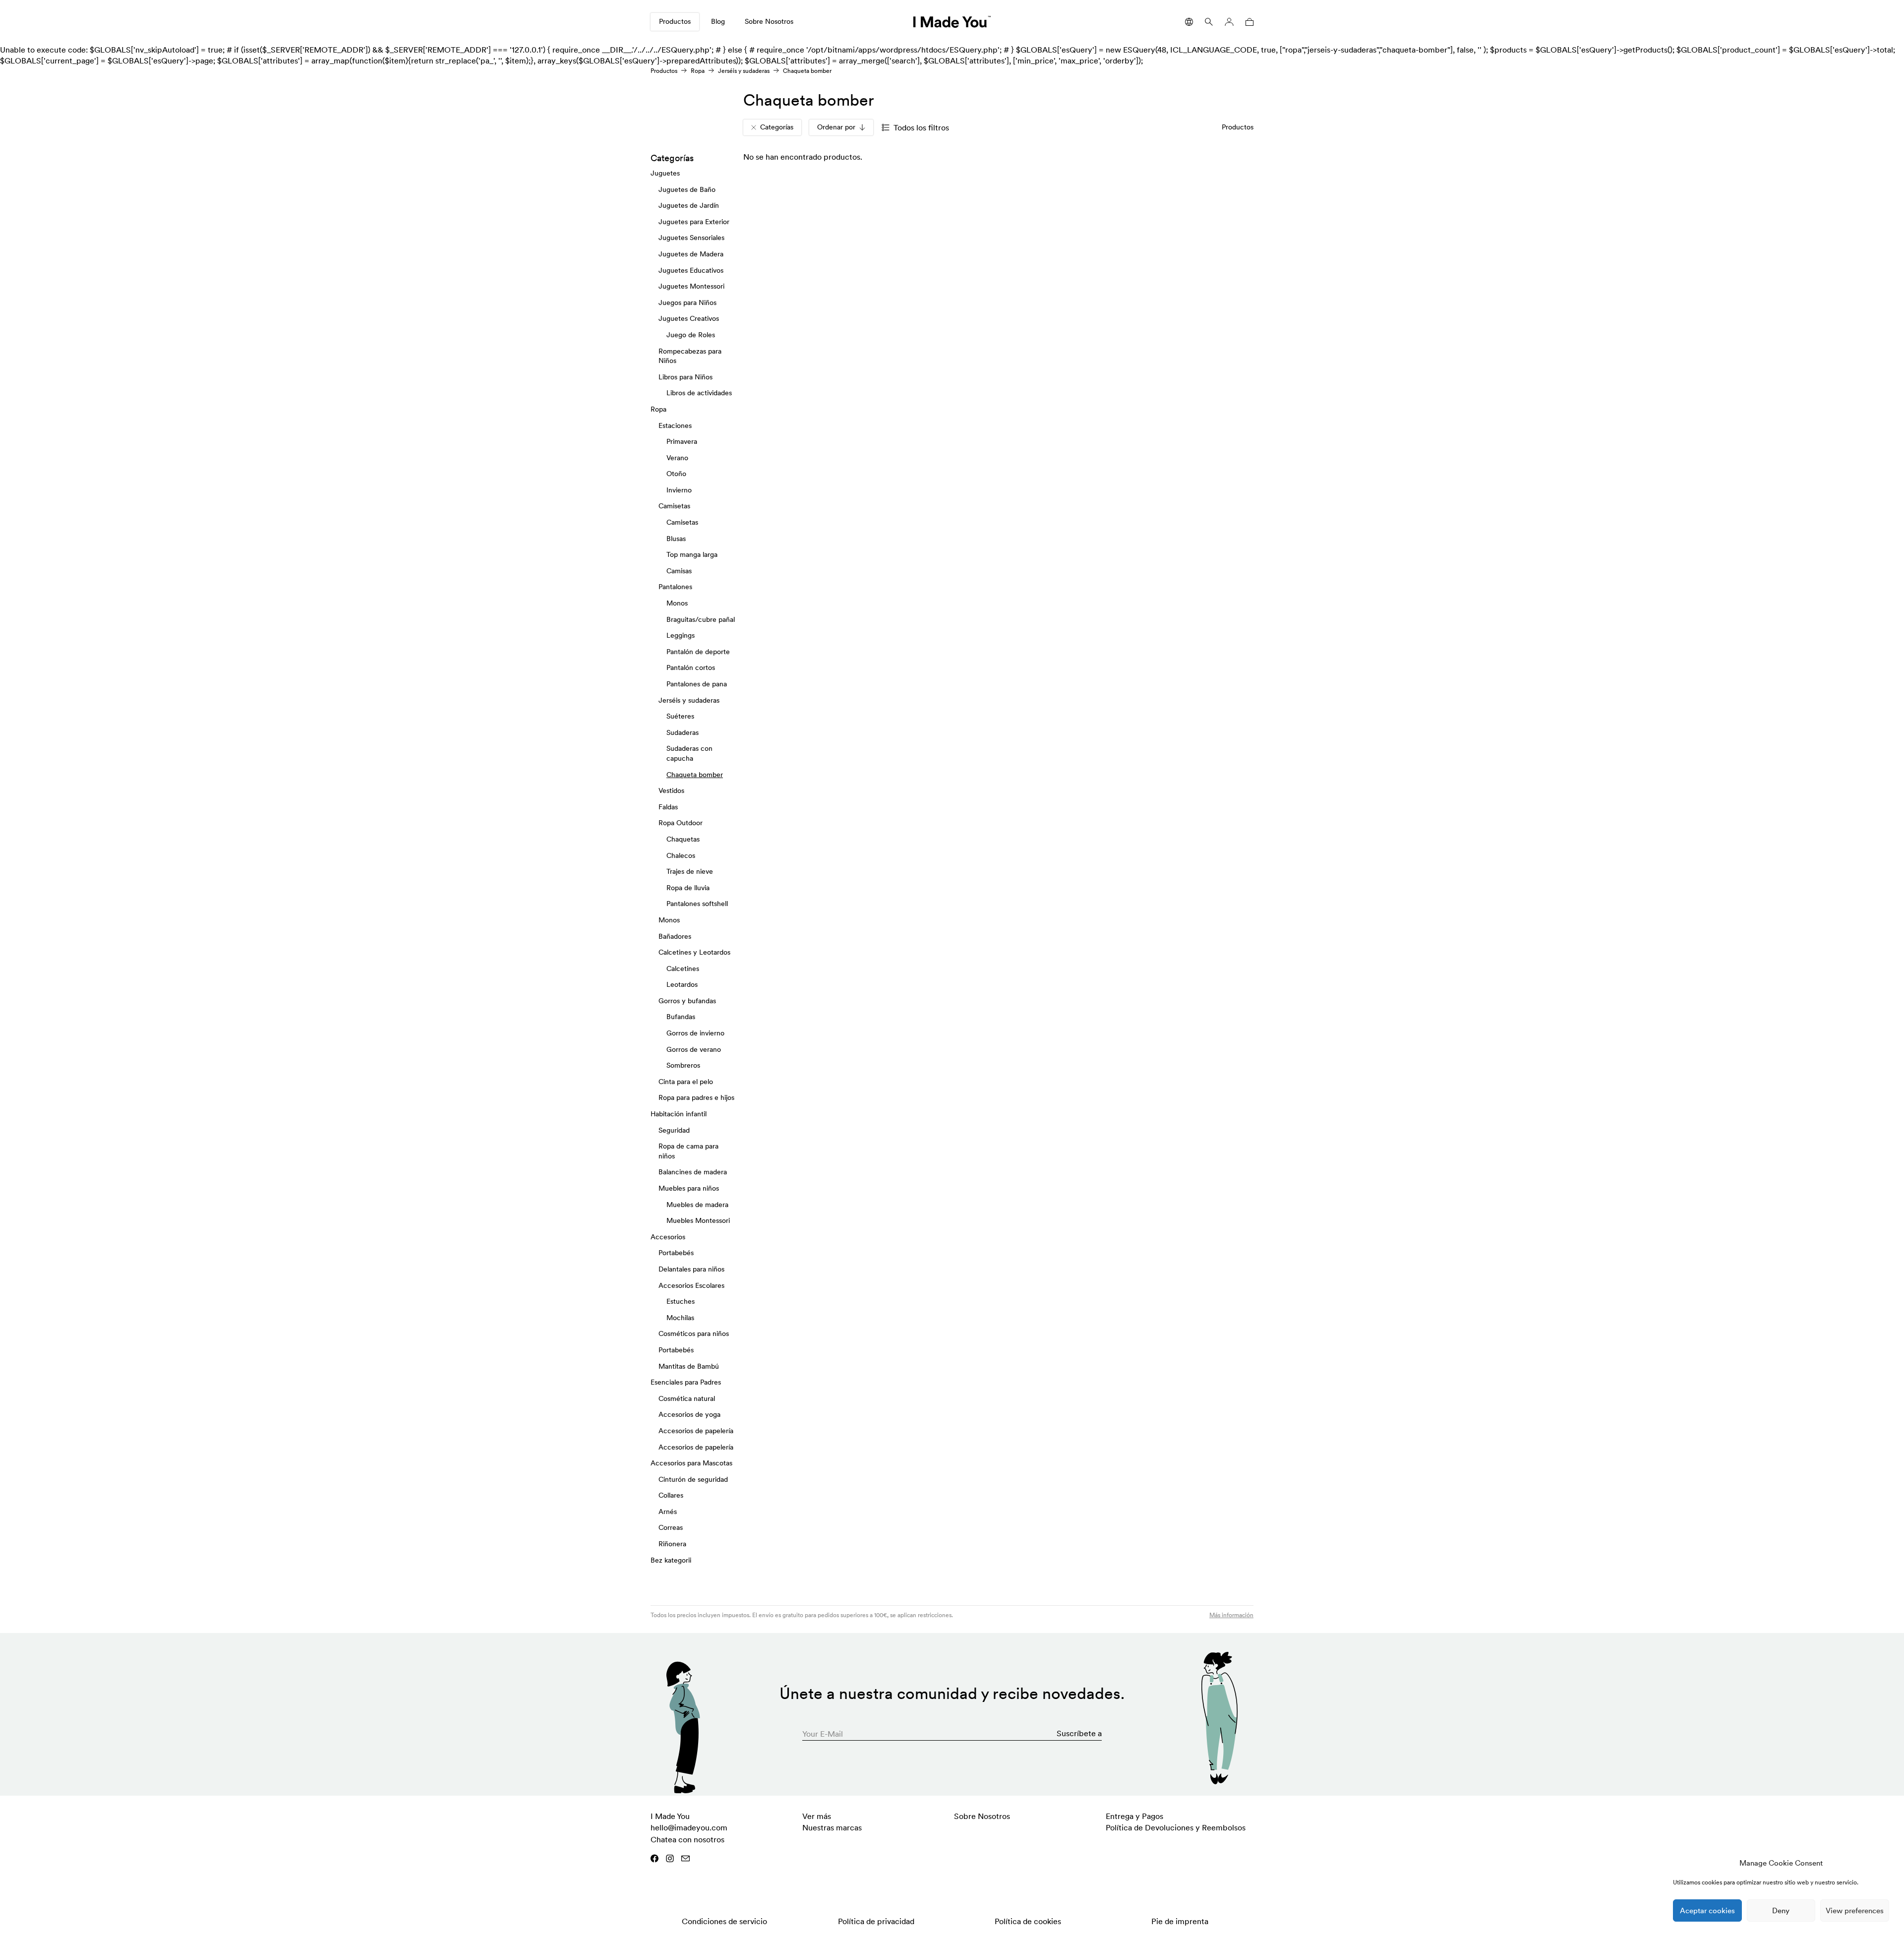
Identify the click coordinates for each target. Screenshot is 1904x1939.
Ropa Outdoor (681, 823)
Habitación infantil (679, 1114)
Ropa (698, 71)
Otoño (676, 474)
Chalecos (681, 855)
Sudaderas (683, 732)
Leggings (681, 635)
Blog (718, 21)
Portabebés (676, 1253)
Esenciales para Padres (686, 1382)
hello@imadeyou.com (689, 1827)
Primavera (682, 441)
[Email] (685, 1858)
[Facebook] (654, 1858)
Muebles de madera (697, 1204)
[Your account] (1229, 22)
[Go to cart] (1248, 22)
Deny (1781, 1910)
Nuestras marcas (832, 1827)
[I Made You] (952, 22)
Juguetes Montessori (691, 286)
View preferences (1855, 1910)
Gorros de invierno (695, 1033)
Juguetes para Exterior (694, 221)
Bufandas (681, 1017)
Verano (677, 457)
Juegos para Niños (687, 302)
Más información (1231, 1615)
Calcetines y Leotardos (694, 952)
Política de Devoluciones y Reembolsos (1176, 1827)
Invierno (679, 489)
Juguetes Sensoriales (691, 238)
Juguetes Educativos (691, 270)
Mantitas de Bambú (689, 1366)
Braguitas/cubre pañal (701, 619)
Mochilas (680, 1317)
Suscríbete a (1079, 1733)
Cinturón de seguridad (693, 1479)
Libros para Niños (685, 376)
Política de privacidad (876, 1921)
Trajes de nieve (690, 871)
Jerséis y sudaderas (744, 71)
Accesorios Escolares (691, 1285)
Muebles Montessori (698, 1220)
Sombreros (683, 1065)
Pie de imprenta (1180, 1921)
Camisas (679, 570)
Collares (671, 1495)
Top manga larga (692, 554)
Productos (675, 21)
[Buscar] (1209, 22)
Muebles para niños (689, 1188)
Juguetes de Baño (687, 189)
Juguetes (665, 173)
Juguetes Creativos (689, 318)
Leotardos (682, 984)
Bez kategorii (671, 1560)
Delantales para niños (691, 1269)
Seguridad (674, 1130)
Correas (671, 1527)
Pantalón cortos (691, 667)
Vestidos (671, 790)
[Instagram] (670, 1858)
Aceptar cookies (1707, 1910)
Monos (677, 603)
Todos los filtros (921, 127)
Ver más (817, 1816)
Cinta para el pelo (686, 1081)
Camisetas (674, 506)
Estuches (681, 1301)
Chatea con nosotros (687, 1839)
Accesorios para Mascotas (691, 1463)
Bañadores (675, 936)
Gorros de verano (694, 1049)
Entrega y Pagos (1134, 1816)
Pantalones (675, 587)
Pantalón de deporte (698, 651)
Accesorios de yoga (689, 1414)
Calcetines (683, 968)
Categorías (777, 127)
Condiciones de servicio (724, 1921)
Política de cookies (1028, 1921)
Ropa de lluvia (688, 887)
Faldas (668, 806)
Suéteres (680, 716)
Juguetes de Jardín (689, 205)
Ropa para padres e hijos (696, 1097)
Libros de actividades (699, 393)
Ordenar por (836, 127)
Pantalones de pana (697, 684)
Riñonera (672, 1544)
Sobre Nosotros (769, 21)
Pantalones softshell (697, 904)
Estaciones (675, 425)
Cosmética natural (687, 1398)
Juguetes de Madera (691, 254)
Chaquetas (683, 839)
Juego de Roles (691, 335)
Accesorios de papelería (696, 1430)
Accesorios (668, 1236)
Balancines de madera (693, 1172)
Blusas (676, 538)
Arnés (668, 1511)
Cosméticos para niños (694, 1333)
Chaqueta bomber (695, 774)
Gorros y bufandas (687, 1000)
